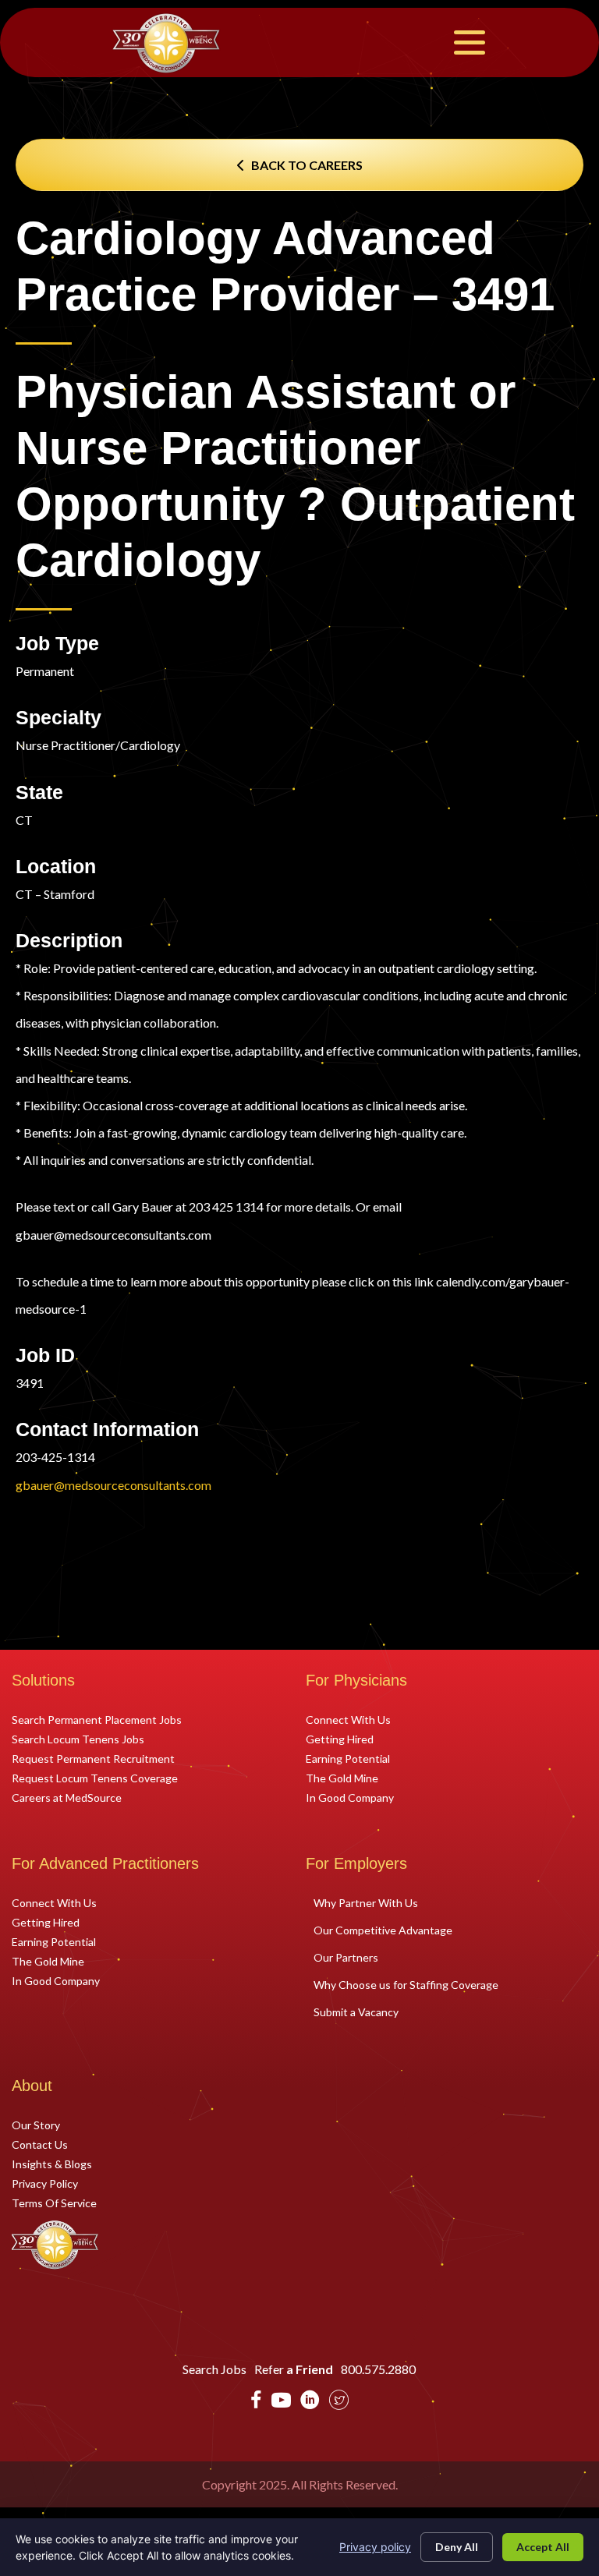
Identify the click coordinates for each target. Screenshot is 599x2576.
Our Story (36, 2125)
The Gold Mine (342, 1778)
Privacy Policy (45, 2183)
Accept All (543, 2547)
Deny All (457, 2547)
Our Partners (346, 1957)
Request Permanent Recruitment (93, 1758)
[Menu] (470, 42)
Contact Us (40, 2144)
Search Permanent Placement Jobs (97, 1719)
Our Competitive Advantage (383, 1930)
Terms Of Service (54, 2203)
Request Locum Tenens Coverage (95, 1778)
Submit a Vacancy (356, 2012)
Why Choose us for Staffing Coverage (406, 1985)
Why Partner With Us (366, 1903)
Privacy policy (375, 2547)
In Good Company (350, 1797)
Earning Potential (348, 1758)
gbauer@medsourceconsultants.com (113, 1485)
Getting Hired (340, 1739)
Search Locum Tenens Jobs (78, 1739)
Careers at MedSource (67, 1797)
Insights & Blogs (52, 2164)
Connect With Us (348, 1719)
